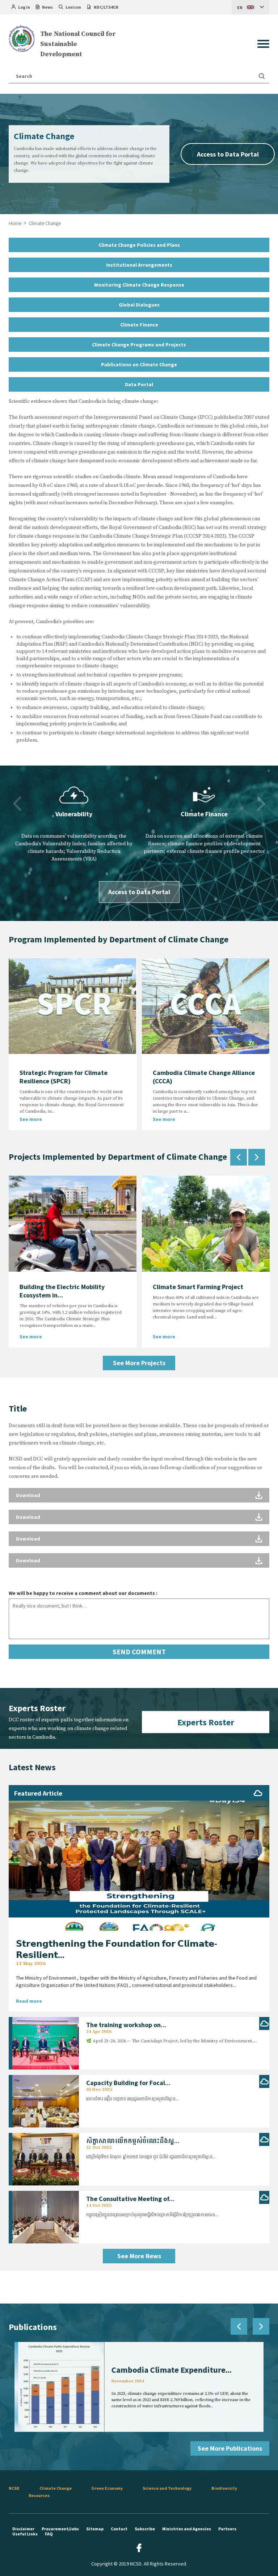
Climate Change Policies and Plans (139, 245)
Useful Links (25, 2534)
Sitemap (95, 2529)
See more (31, 1119)
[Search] (262, 76)
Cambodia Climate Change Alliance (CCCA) (204, 1077)
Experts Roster (206, 1722)
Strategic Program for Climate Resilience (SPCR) (64, 1077)
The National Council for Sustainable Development (78, 44)
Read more (29, 2001)
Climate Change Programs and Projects (139, 345)
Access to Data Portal (228, 154)
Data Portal (139, 384)
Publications (33, 2327)
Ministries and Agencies (187, 2529)
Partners (227, 2529)
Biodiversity (224, 2488)
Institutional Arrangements (139, 265)
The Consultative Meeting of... (130, 2199)
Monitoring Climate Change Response (139, 285)
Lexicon (73, 7)
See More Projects (139, 1363)
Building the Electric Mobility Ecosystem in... (62, 1291)
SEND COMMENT (139, 1652)
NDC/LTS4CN (106, 7)
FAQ (49, 2534)
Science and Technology (167, 2488)
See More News (139, 2256)
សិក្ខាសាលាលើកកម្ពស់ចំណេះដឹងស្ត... (133, 2141)
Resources (39, 2495)
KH (240, 22)
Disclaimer (23, 2529)
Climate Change (56, 2488)
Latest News (32, 1767)
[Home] (22, 39)
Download (28, 1495)
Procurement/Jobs (60, 2529)
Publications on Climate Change (139, 364)
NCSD (14, 2488)
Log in (24, 7)
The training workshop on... (126, 2025)
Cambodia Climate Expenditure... (173, 2369)
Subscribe (145, 2529)
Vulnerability (74, 814)
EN (240, 7)
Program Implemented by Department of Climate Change (119, 939)
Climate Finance (139, 325)
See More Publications (230, 2448)
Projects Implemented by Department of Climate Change (118, 1157)
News (47, 7)
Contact (119, 2529)
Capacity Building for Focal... (128, 2083)
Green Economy (107, 2488)
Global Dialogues (139, 305)
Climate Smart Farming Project (198, 1287)
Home (15, 223)
